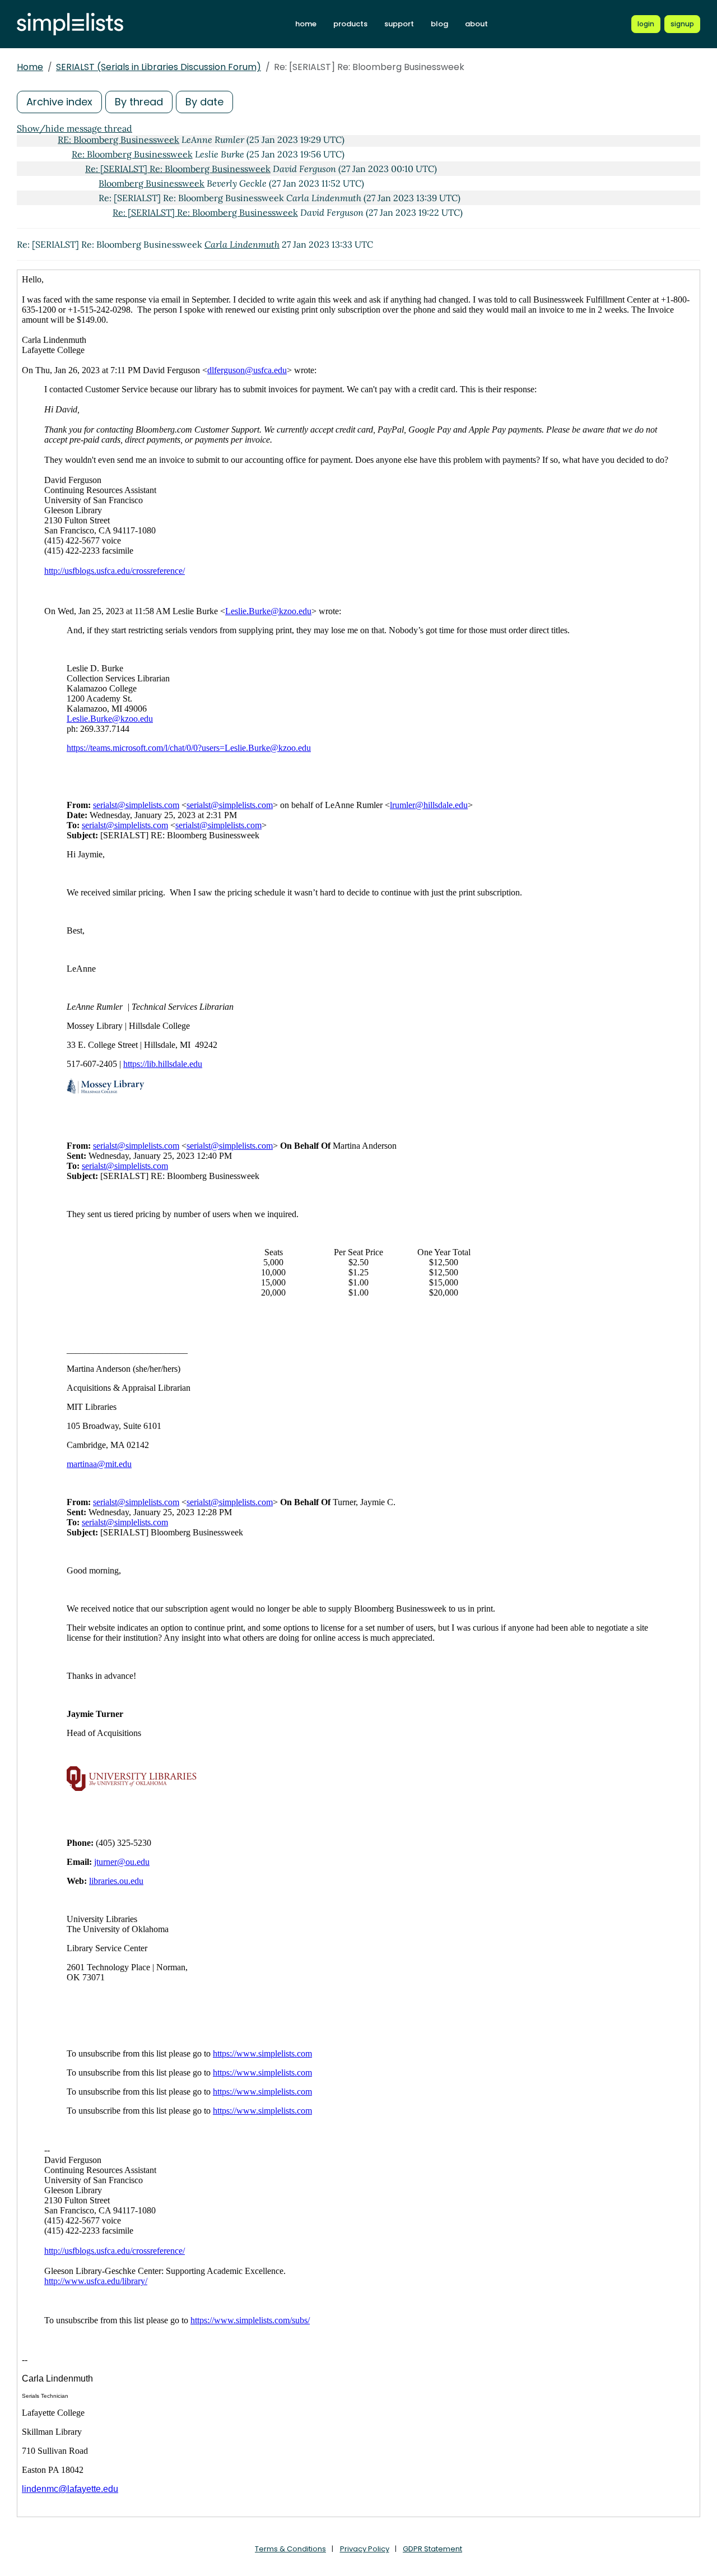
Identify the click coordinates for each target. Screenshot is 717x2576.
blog (439, 24)
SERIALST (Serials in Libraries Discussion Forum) (159, 67)
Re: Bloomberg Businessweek (132, 154)
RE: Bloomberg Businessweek (118, 140)
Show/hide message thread (75, 128)
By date (204, 102)
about (476, 24)
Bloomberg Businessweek (152, 183)
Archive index (59, 102)
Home (30, 67)
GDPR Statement (432, 2549)
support (399, 24)
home (306, 24)
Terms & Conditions (290, 2549)
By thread (139, 102)
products (350, 24)
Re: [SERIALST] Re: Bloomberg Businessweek (178, 169)
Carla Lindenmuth (242, 244)
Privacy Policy (365, 2549)
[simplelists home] (70, 24)
